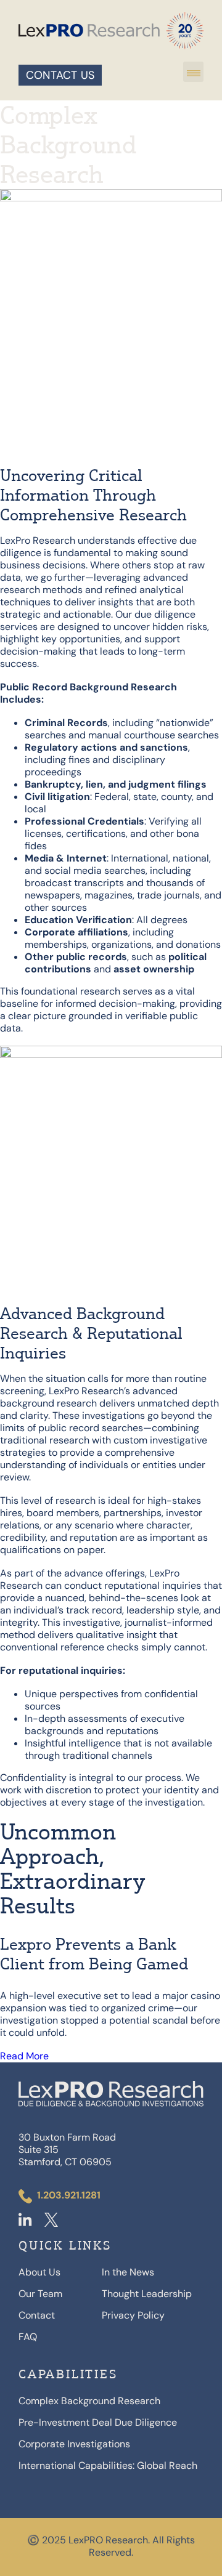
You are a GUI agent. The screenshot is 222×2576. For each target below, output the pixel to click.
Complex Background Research (89, 2401)
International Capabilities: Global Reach (108, 2466)
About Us (39, 2272)
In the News (128, 2272)
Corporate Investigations (74, 2444)
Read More (24, 2056)
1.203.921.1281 (69, 2195)
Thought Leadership (147, 2294)
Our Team (40, 2294)
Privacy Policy (133, 2316)
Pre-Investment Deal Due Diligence (98, 2423)
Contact (37, 2316)
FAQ (28, 2337)
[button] (193, 72)
